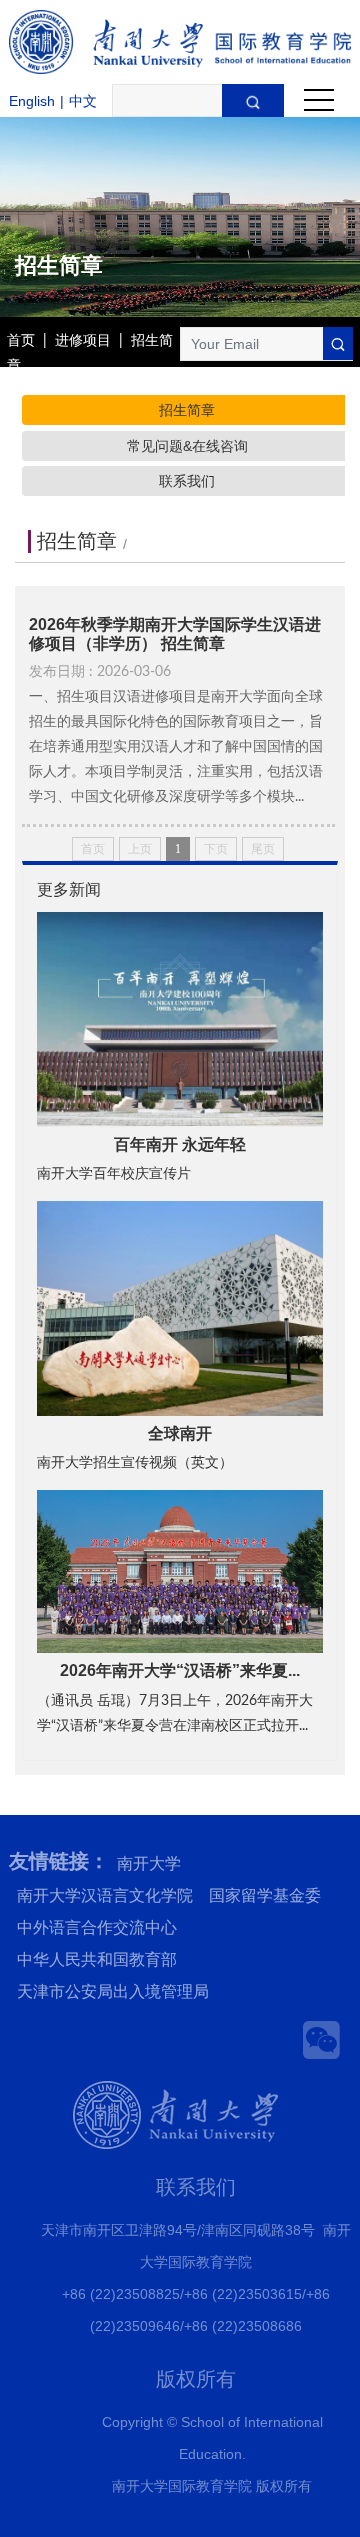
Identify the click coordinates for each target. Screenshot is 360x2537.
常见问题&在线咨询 (187, 446)
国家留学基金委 (265, 1895)
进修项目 (83, 341)
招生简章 (187, 410)
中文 (83, 101)
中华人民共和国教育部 (97, 1959)
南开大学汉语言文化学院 (105, 1895)
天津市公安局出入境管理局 (113, 1991)
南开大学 (149, 1863)
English (32, 101)
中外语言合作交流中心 (97, 1927)
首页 (21, 341)
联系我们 (187, 481)
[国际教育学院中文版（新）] (180, 42)
